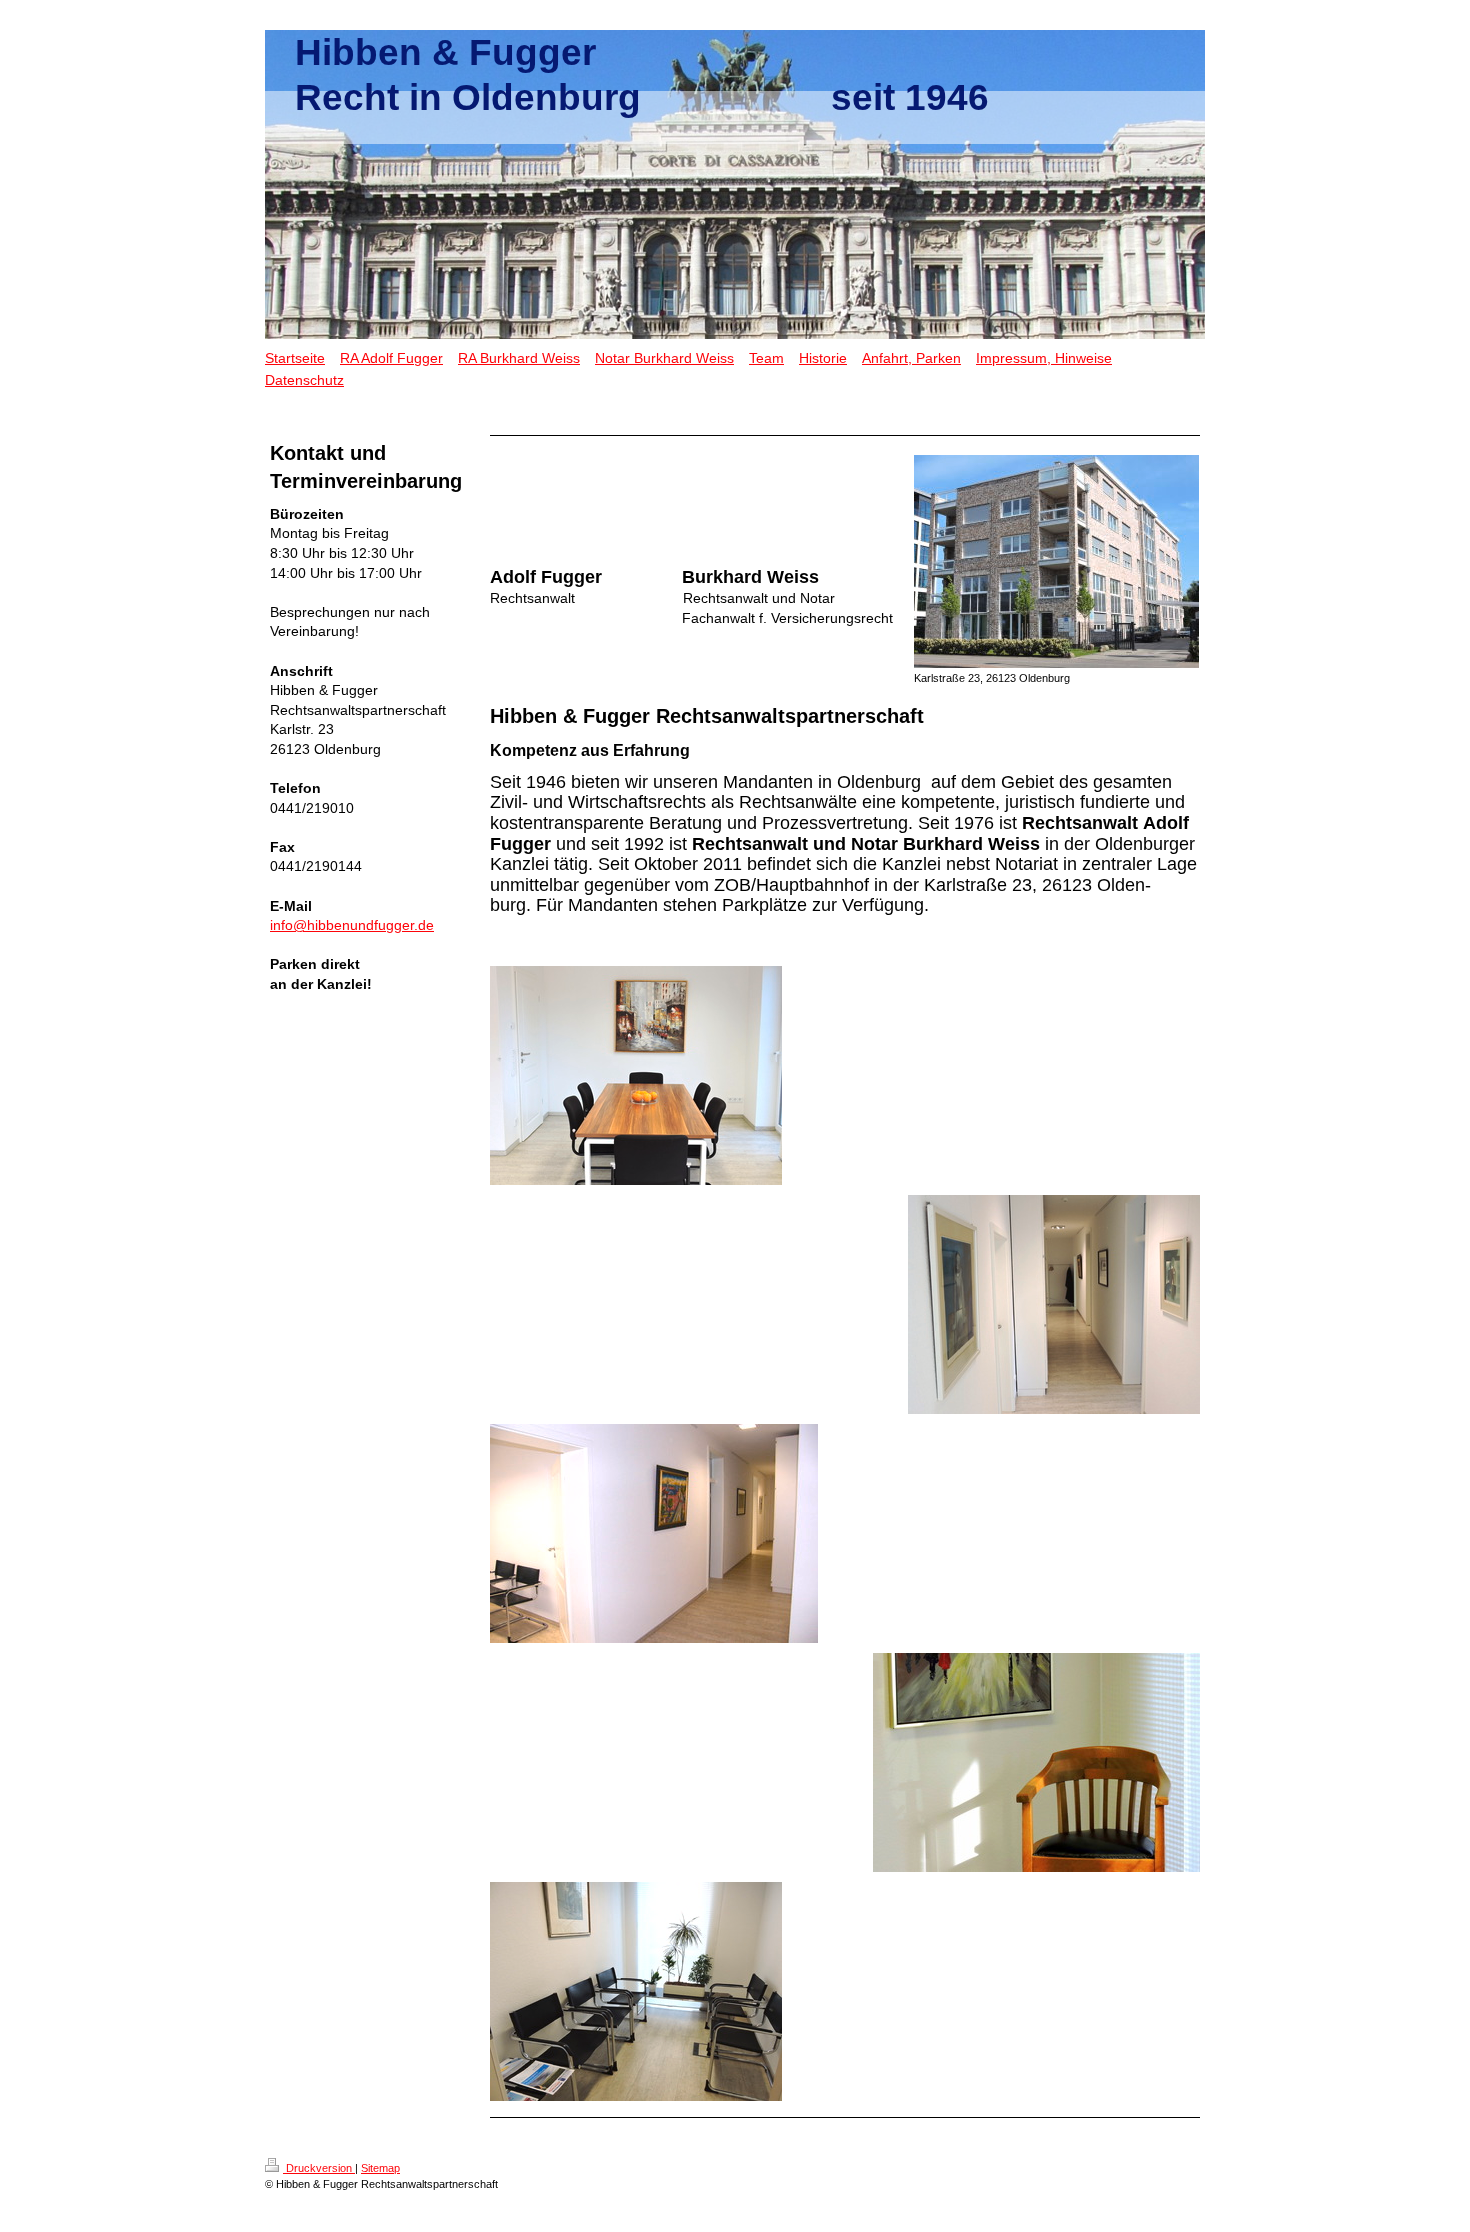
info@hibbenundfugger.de (352, 925)
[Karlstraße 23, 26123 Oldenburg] (1056, 561)
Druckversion (319, 2168)
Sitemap (380, 2168)
